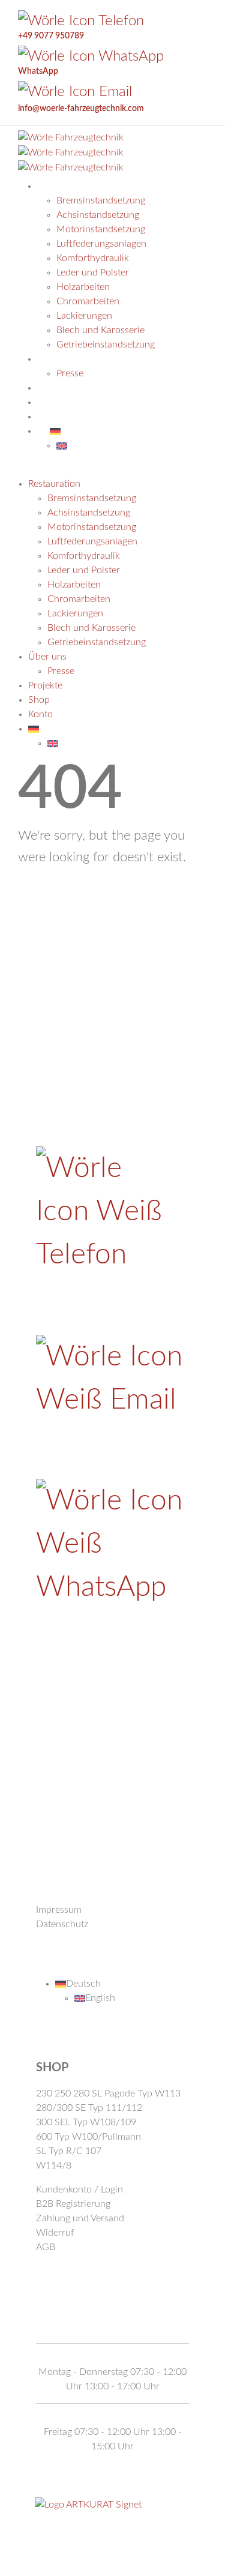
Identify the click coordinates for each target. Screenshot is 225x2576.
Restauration (84, 186)
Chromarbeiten (88, 301)
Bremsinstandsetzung (101, 200)
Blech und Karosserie (91, 628)
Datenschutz (62, 1924)
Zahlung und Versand (80, 2218)
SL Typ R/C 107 (69, 2151)
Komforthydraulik (93, 258)
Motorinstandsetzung (101, 229)
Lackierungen (84, 316)
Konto (40, 714)
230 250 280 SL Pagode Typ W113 (108, 2093)
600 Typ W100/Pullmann (88, 2137)
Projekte (45, 685)
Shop (39, 700)
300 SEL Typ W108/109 (86, 2122)
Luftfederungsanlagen (101, 244)
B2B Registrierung (73, 2204)
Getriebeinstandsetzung (97, 642)
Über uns (47, 657)
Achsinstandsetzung (98, 215)
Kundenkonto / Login (79, 2189)
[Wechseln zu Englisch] (62, 445)
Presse (61, 671)
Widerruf (55, 2233)
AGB (46, 2247)
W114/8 (54, 2165)
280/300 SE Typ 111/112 (89, 2108)
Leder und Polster (93, 272)
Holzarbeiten (83, 287)
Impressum (59, 1910)
